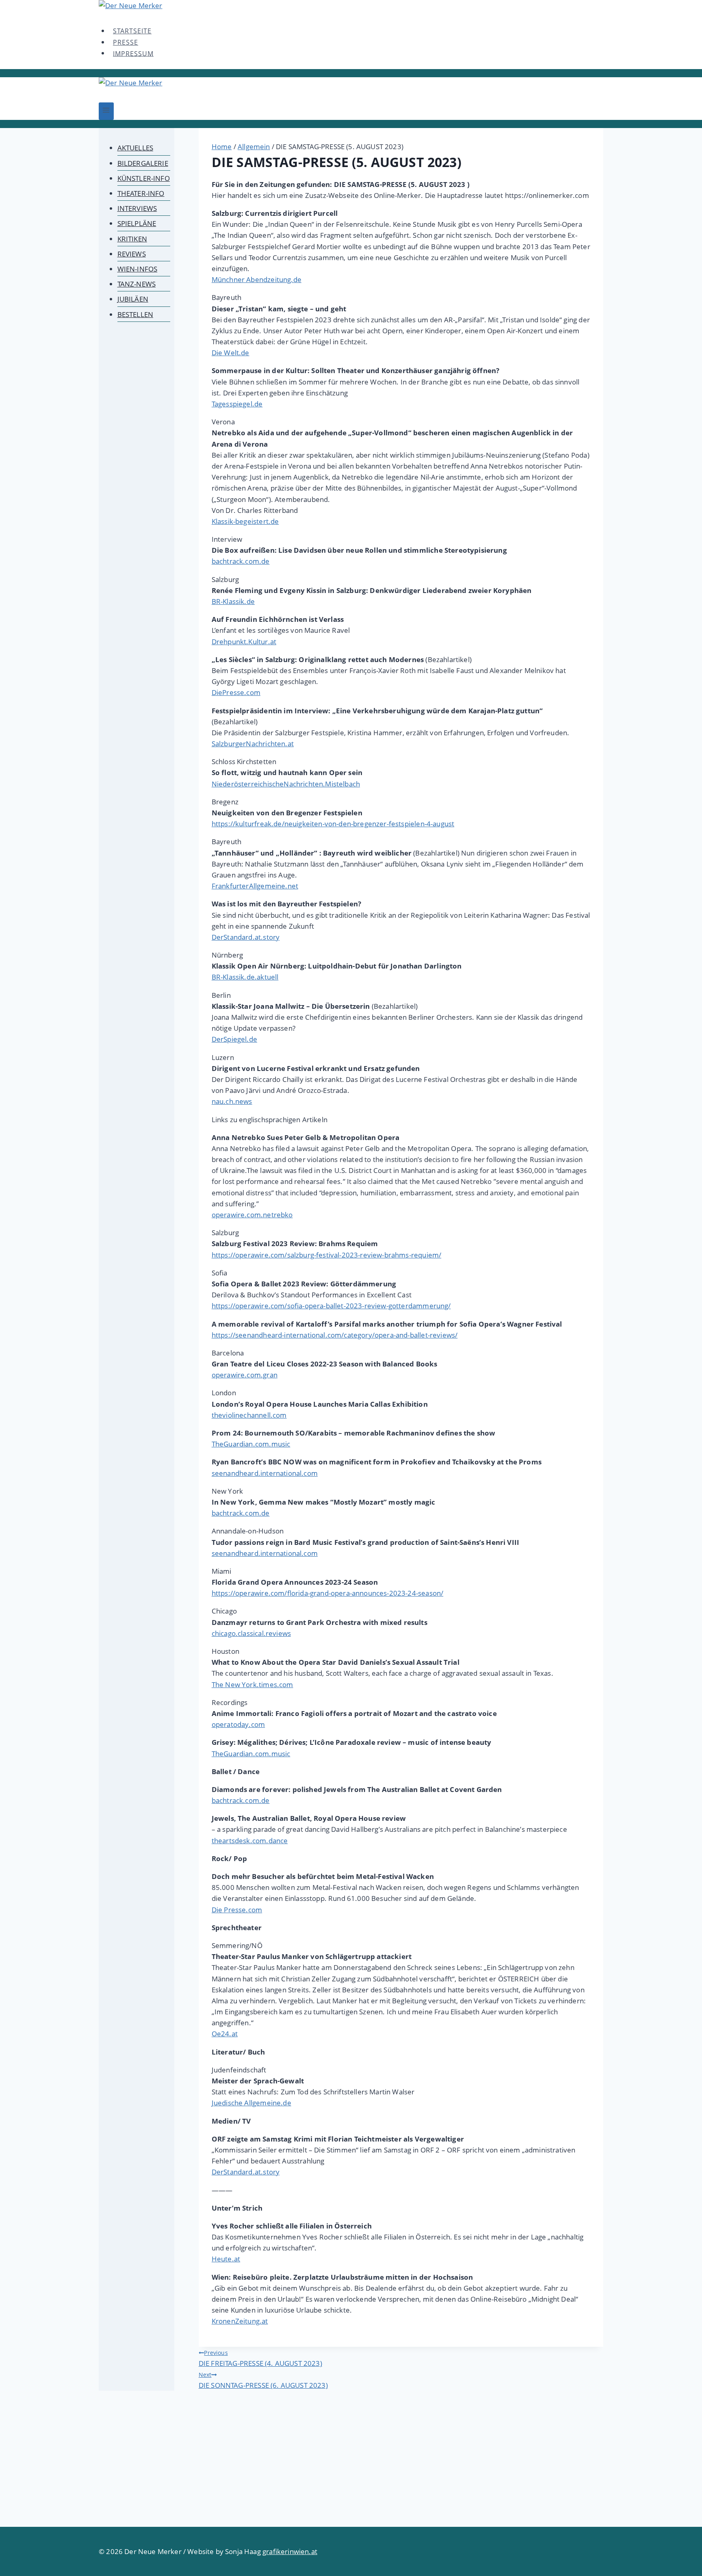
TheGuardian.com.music (251, 1444)
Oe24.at (225, 2034)
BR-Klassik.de (233, 601)
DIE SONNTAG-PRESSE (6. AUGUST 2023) (263, 2380)
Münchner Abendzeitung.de (257, 279)
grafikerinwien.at (290, 2551)
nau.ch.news (232, 1101)
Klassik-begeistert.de (245, 521)
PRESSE (126, 42)
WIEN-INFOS (138, 269)
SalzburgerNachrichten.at (253, 744)
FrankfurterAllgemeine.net (255, 886)
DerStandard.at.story (246, 937)
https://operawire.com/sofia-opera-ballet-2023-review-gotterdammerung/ (331, 1306)
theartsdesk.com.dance (250, 1841)
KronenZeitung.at (240, 2321)
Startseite (132, 31)
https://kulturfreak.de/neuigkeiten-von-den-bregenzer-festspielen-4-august (333, 824)
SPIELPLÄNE (137, 223)
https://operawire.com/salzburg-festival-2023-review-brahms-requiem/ (326, 1255)
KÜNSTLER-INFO (144, 178)
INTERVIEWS (137, 208)
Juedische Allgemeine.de (251, 2103)
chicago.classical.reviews (251, 1633)
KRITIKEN (132, 239)
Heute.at (226, 2259)
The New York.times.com (252, 1684)
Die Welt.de (231, 353)
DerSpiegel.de (234, 1039)
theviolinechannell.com (249, 1415)
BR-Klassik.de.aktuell (245, 977)
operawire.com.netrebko (252, 1215)
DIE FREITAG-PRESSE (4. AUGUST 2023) (260, 2358)
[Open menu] (106, 111)
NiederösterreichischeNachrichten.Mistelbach (286, 784)
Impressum (133, 53)
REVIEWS (132, 254)
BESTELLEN (135, 314)
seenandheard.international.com (265, 1473)
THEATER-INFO (141, 193)
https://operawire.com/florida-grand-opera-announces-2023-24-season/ (327, 1593)
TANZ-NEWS (137, 284)
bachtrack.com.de (241, 561)
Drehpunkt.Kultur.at (244, 642)
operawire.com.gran (245, 1375)
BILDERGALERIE (143, 163)
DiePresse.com (236, 692)
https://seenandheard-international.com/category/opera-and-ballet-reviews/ (335, 1335)
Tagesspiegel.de (237, 404)
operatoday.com (238, 1724)
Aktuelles (135, 148)
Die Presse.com (237, 1910)
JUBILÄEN (133, 299)
